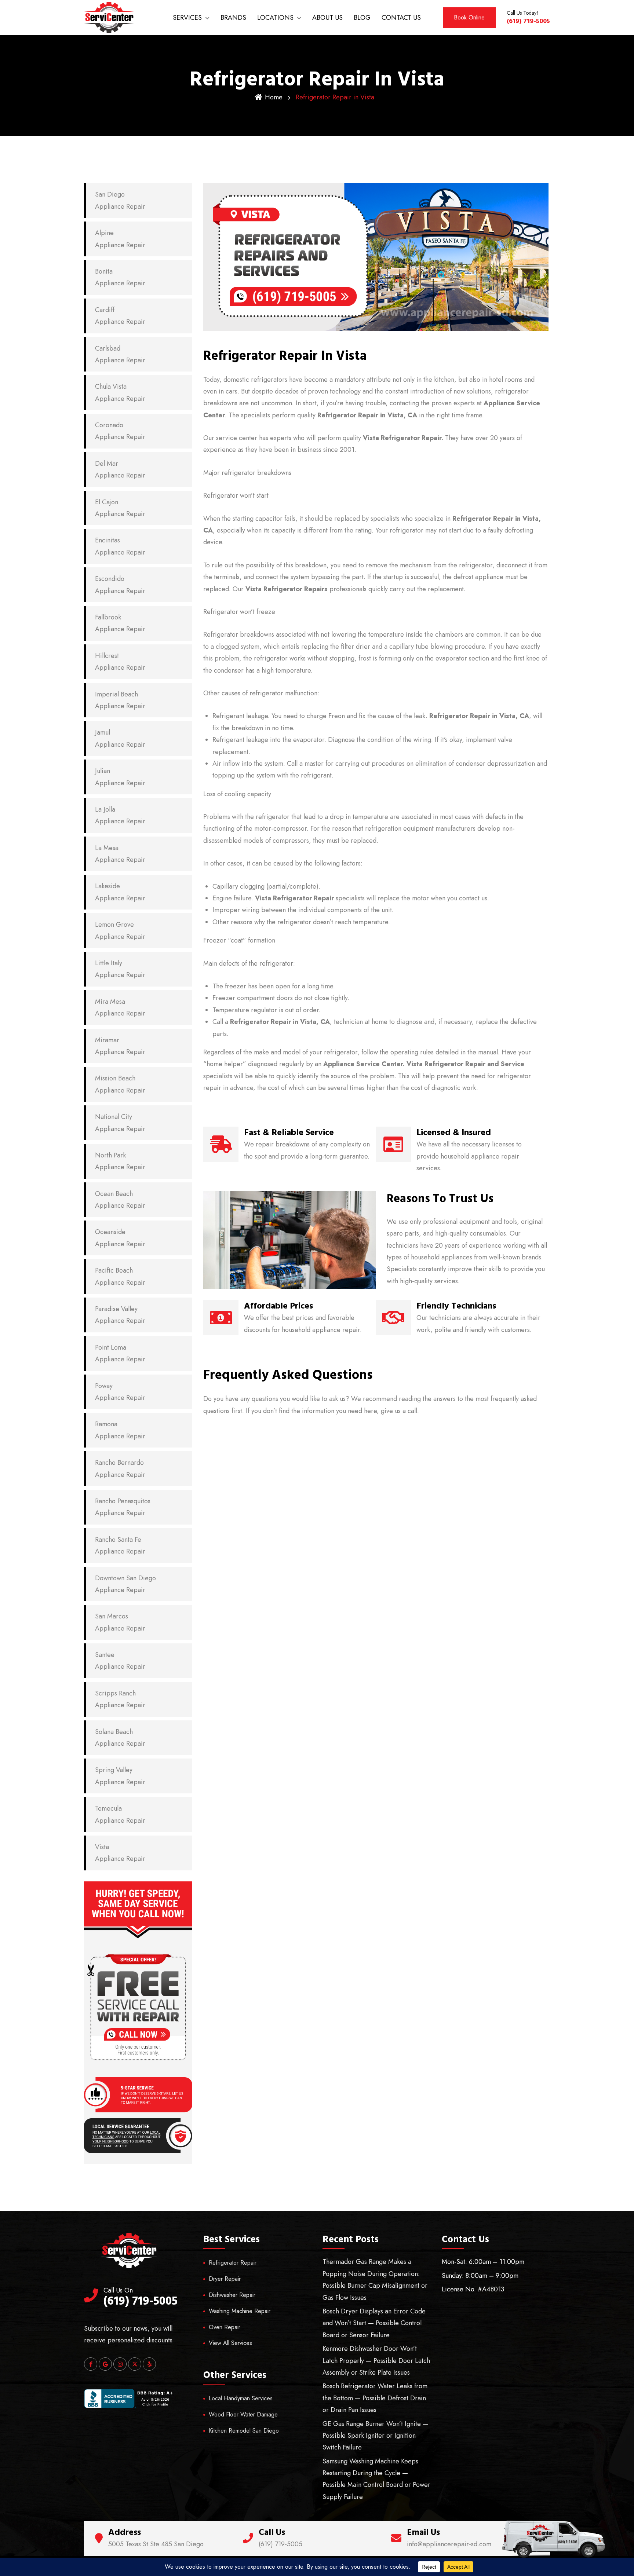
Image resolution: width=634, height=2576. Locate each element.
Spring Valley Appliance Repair (120, 1776)
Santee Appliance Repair (120, 1661)
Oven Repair (225, 2327)
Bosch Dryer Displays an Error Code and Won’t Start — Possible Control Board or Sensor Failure (374, 2323)
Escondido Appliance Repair (120, 585)
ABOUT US (327, 18)
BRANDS (233, 18)
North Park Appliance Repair (120, 1161)
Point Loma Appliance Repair (120, 1353)
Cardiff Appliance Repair (120, 316)
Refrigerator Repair (233, 2263)
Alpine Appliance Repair (120, 239)
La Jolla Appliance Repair (120, 815)
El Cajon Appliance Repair (120, 508)
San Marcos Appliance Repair (120, 1622)
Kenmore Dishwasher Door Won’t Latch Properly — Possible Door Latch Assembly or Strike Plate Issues (376, 2361)
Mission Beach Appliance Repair (120, 1084)
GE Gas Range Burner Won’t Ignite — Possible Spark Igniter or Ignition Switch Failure (376, 2436)
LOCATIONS (275, 18)
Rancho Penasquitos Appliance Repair (123, 1507)
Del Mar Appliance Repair (120, 469)
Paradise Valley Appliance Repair (120, 1315)
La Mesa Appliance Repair (120, 854)
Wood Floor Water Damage (243, 2414)
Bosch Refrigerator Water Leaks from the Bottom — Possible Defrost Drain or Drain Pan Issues (375, 2398)
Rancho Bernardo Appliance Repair (120, 1468)
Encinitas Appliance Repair (120, 546)
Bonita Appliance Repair (120, 277)
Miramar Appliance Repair (120, 1046)
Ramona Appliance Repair (120, 1430)
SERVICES (187, 18)
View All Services (230, 2343)
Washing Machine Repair (240, 2311)
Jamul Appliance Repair (120, 738)
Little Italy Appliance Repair (120, 969)
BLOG (362, 18)
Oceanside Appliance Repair (120, 1238)
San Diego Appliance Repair (120, 200)
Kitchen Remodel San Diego (244, 2431)
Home (274, 97)
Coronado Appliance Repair (120, 431)
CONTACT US (401, 18)
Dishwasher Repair (232, 2295)
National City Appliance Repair (120, 1123)
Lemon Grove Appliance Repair (120, 930)
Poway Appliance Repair (120, 1392)
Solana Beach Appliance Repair (120, 1738)
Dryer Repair (225, 2279)
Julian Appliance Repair (120, 777)
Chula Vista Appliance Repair (120, 392)
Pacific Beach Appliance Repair (120, 1276)
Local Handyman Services (241, 2398)
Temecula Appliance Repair (120, 1814)
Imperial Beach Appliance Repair (120, 700)
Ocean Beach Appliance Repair (120, 1200)
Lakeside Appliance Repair (120, 892)
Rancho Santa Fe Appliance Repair (120, 1545)
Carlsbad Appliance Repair (120, 354)
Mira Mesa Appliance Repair (120, 1007)
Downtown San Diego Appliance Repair (125, 1584)
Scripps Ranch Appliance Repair (120, 1699)
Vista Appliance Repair (120, 1853)
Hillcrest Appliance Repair (120, 662)
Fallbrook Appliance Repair (120, 623)
